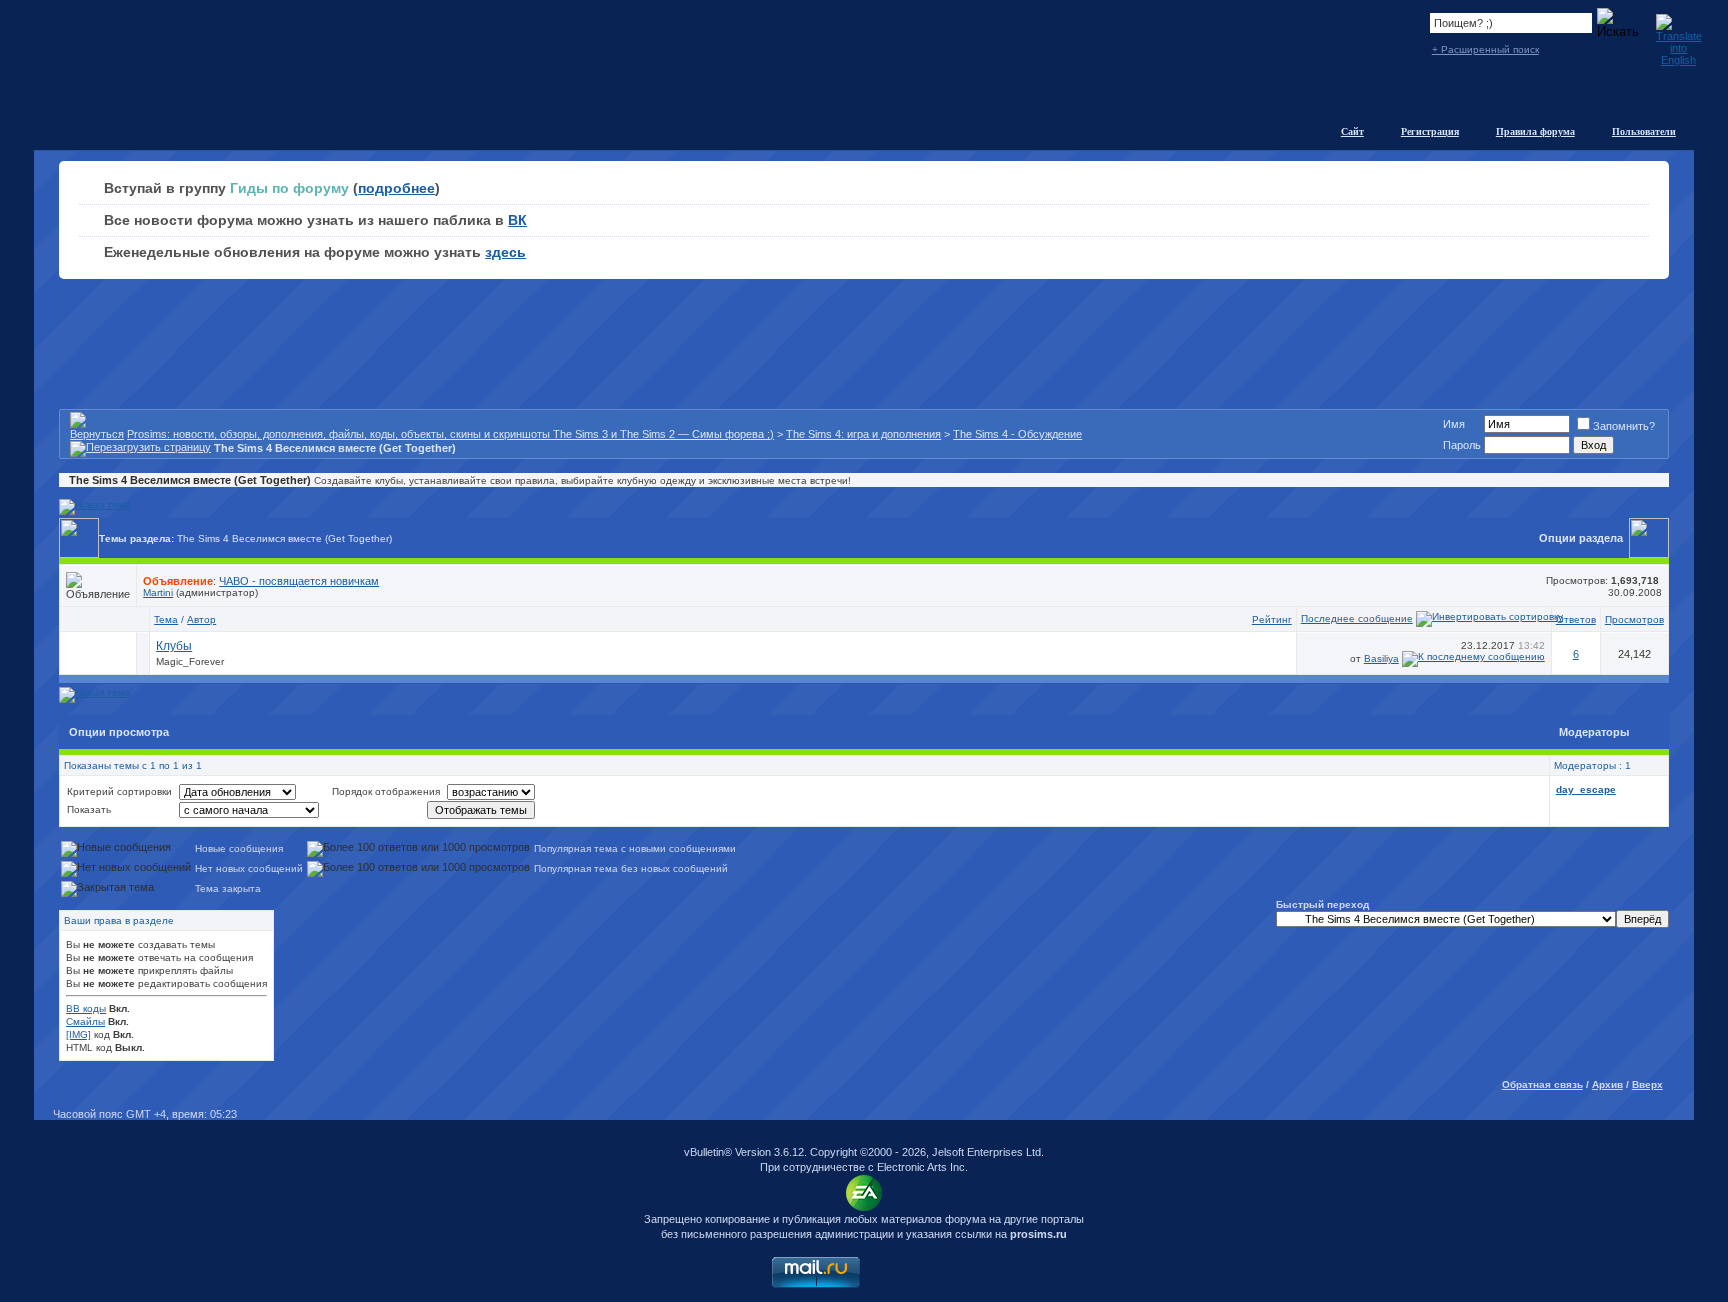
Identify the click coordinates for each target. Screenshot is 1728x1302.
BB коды (86, 1008)
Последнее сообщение (1357, 618)
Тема (166, 619)
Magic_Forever (190, 661)
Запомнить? (1624, 426)
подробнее (396, 188)
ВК (517, 220)
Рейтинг (1272, 619)
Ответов (1576, 619)
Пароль (1462, 445)
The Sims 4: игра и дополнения (863, 434)
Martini (158, 592)
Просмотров (1634, 619)
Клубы (174, 646)
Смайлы (85, 1021)
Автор (201, 619)
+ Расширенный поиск (1485, 49)
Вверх (1647, 1084)
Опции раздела (1581, 538)
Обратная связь (1542, 1084)
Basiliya (1381, 658)
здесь (505, 252)
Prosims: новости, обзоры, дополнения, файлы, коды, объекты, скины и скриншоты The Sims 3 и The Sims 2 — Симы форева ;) (450, 434)
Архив (1607, 1084)
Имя (1454, 424)
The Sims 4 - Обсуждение (1017, 434)
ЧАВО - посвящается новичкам (299, 581)
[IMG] (78, 1034)
